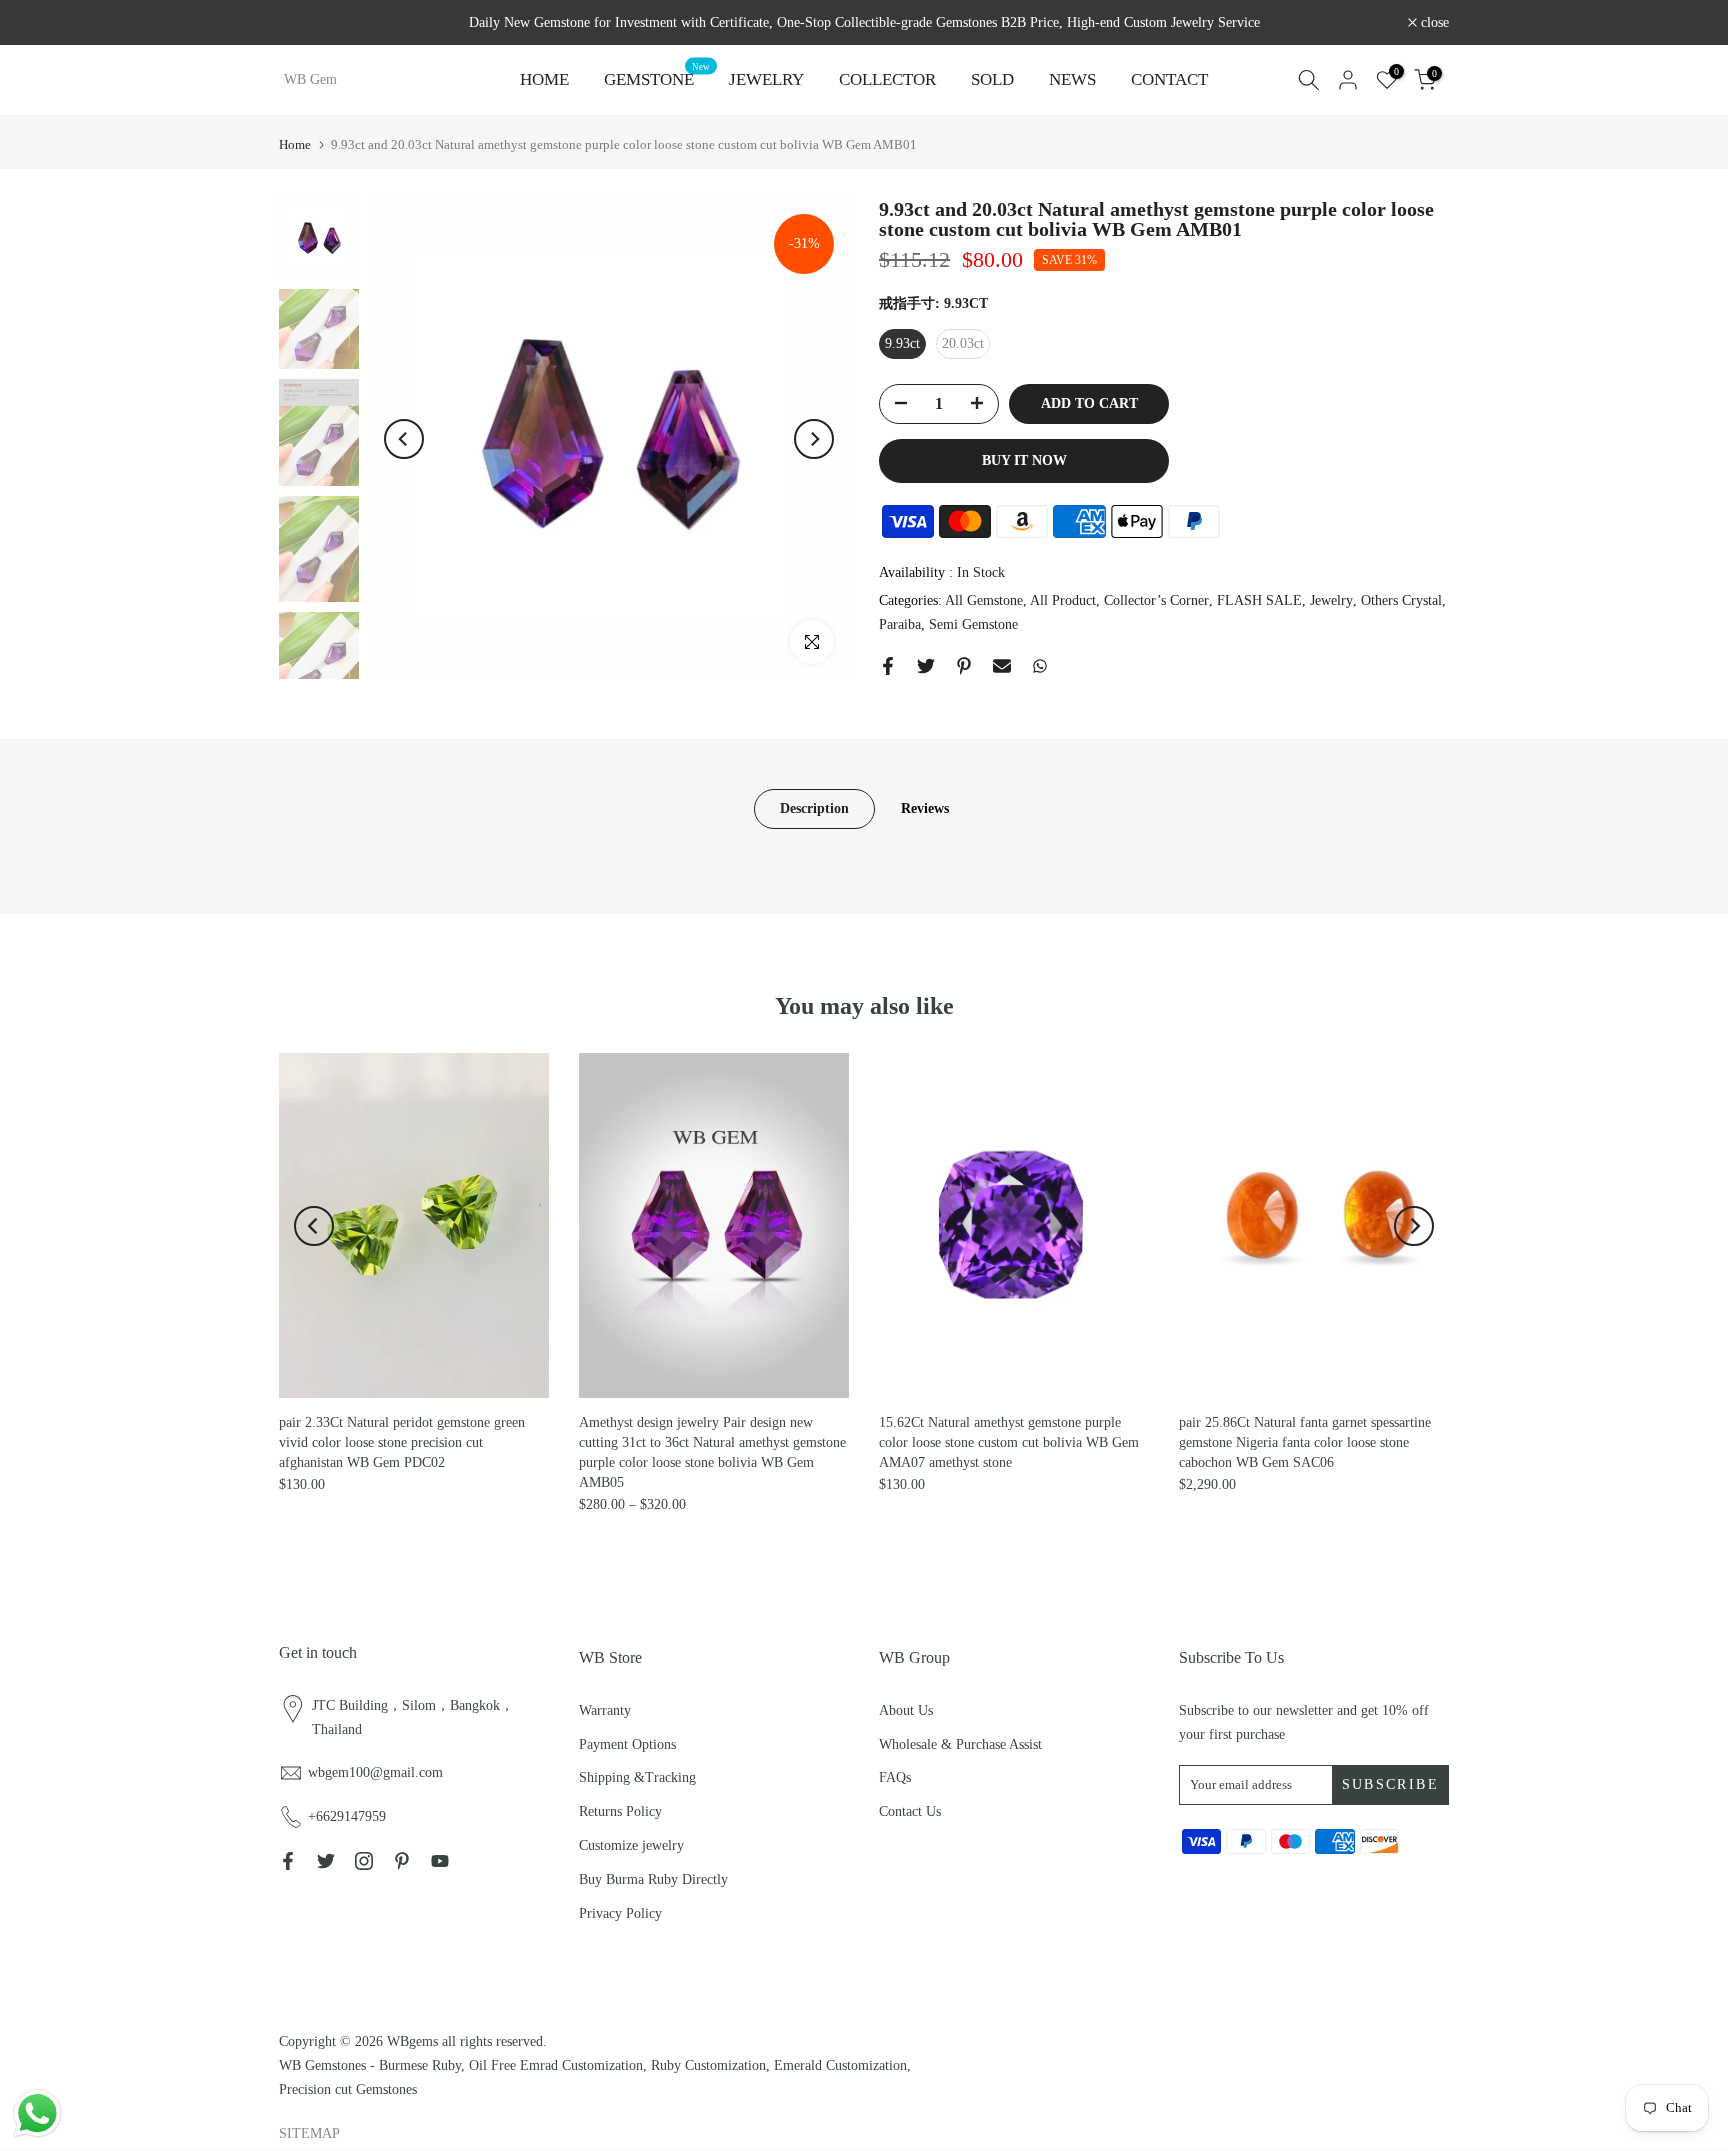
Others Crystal (1401, 601)
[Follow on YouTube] (440, 1861)
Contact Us (910, 1811)
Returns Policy (620, 1811)
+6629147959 (347, 1816)
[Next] (814, 439)
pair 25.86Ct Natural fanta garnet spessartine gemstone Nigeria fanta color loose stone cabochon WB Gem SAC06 (1305, 1442)
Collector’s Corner (1156, 601)
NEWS (1072, 79)
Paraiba (900, 625)
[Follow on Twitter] (326, 1861)
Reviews (925, 808)
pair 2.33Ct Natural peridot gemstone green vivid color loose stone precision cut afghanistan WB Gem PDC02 (402, 1442)
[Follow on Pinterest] (402, 1861)
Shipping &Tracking (637, 1777)
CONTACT (1169, 79)
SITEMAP (309, 2133)
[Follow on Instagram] (364, 1861)
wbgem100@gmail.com (375, 1772)
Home (295, 144)
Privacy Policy (620, 1913)
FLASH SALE (1259, 601)
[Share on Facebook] (888, 666)
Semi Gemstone (973, 625)
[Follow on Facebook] (288, 1861)
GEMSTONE (657, 78)
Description (814, 808)
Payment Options (627, 1744)
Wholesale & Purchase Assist (960, 1744)
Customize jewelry (631, 1845)
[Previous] (404, 439)
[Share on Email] (1002, 666)
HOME (544, 79)
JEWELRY (766, 79)
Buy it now (1024, 460)
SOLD (992, 79)
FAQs (895, 1777)
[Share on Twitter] (926, 666)
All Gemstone (984, 601)
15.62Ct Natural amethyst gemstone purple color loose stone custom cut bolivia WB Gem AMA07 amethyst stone (1009, 1442)
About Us (906, 1710)
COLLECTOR (887, 79)
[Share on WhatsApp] (1040, 666)
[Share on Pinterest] (964, 666)
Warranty (605, 1710)
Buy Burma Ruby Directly (653, 1879)
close (304, 23)
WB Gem (310, 80)
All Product (1063, 601)
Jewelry (1331, 601)
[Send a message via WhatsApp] (37, 2113)
